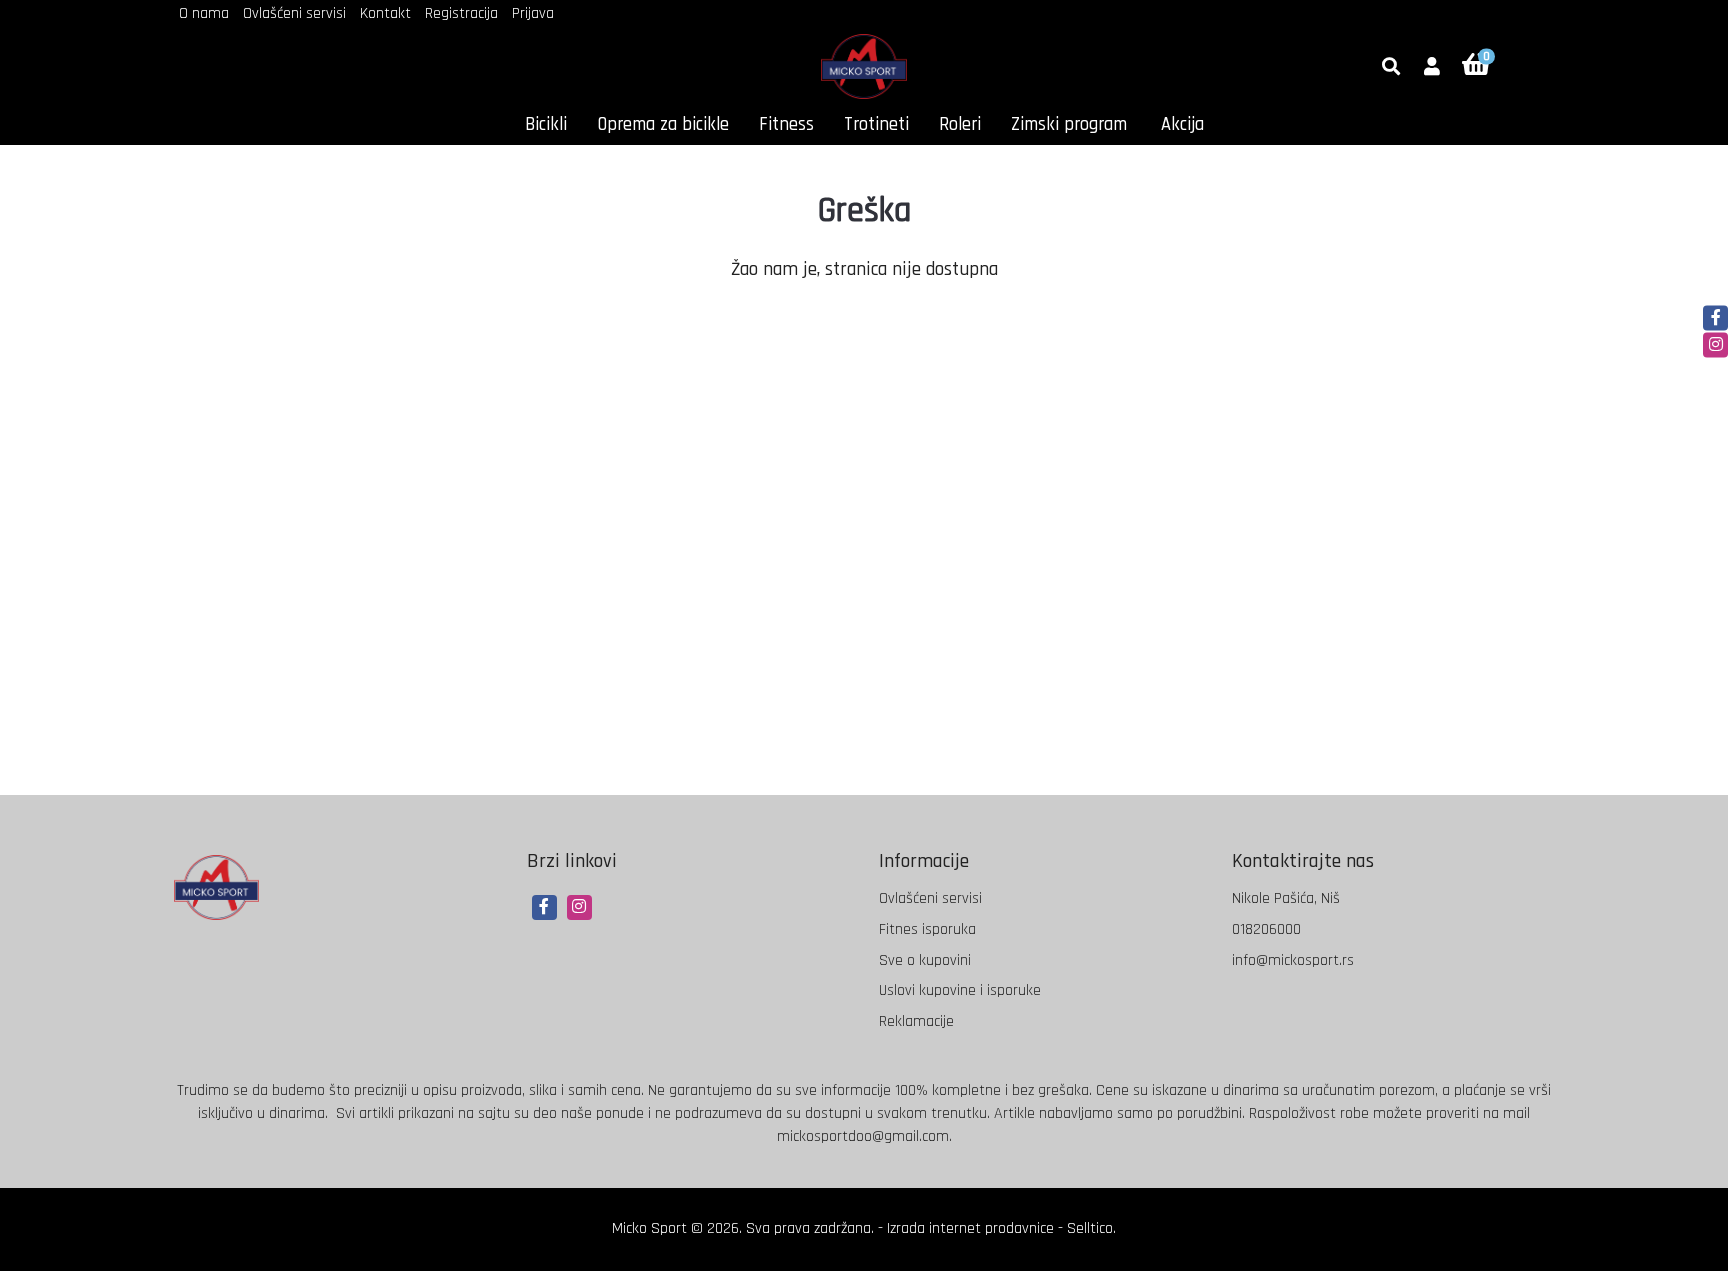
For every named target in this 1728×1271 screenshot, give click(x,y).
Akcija (1182, 124)
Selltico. (1091, 1228)
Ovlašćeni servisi (294, 13)
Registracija (461, 13)
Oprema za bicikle (663, 124)
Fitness (786, 124)
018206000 (1266, 929)
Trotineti (876, 124)
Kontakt (385, 13)
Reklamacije (916, 1021)
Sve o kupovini (925, 960)
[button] (1432, 68)
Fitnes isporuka (927, 929)
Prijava (533, 13)
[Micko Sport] (863, 66)
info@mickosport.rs (1293, 960)
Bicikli (546, 124)
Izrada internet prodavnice (970, 1228)
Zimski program (1069, 124)
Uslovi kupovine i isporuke (960, 990)
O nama (204, 13)
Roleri (960, 124)
